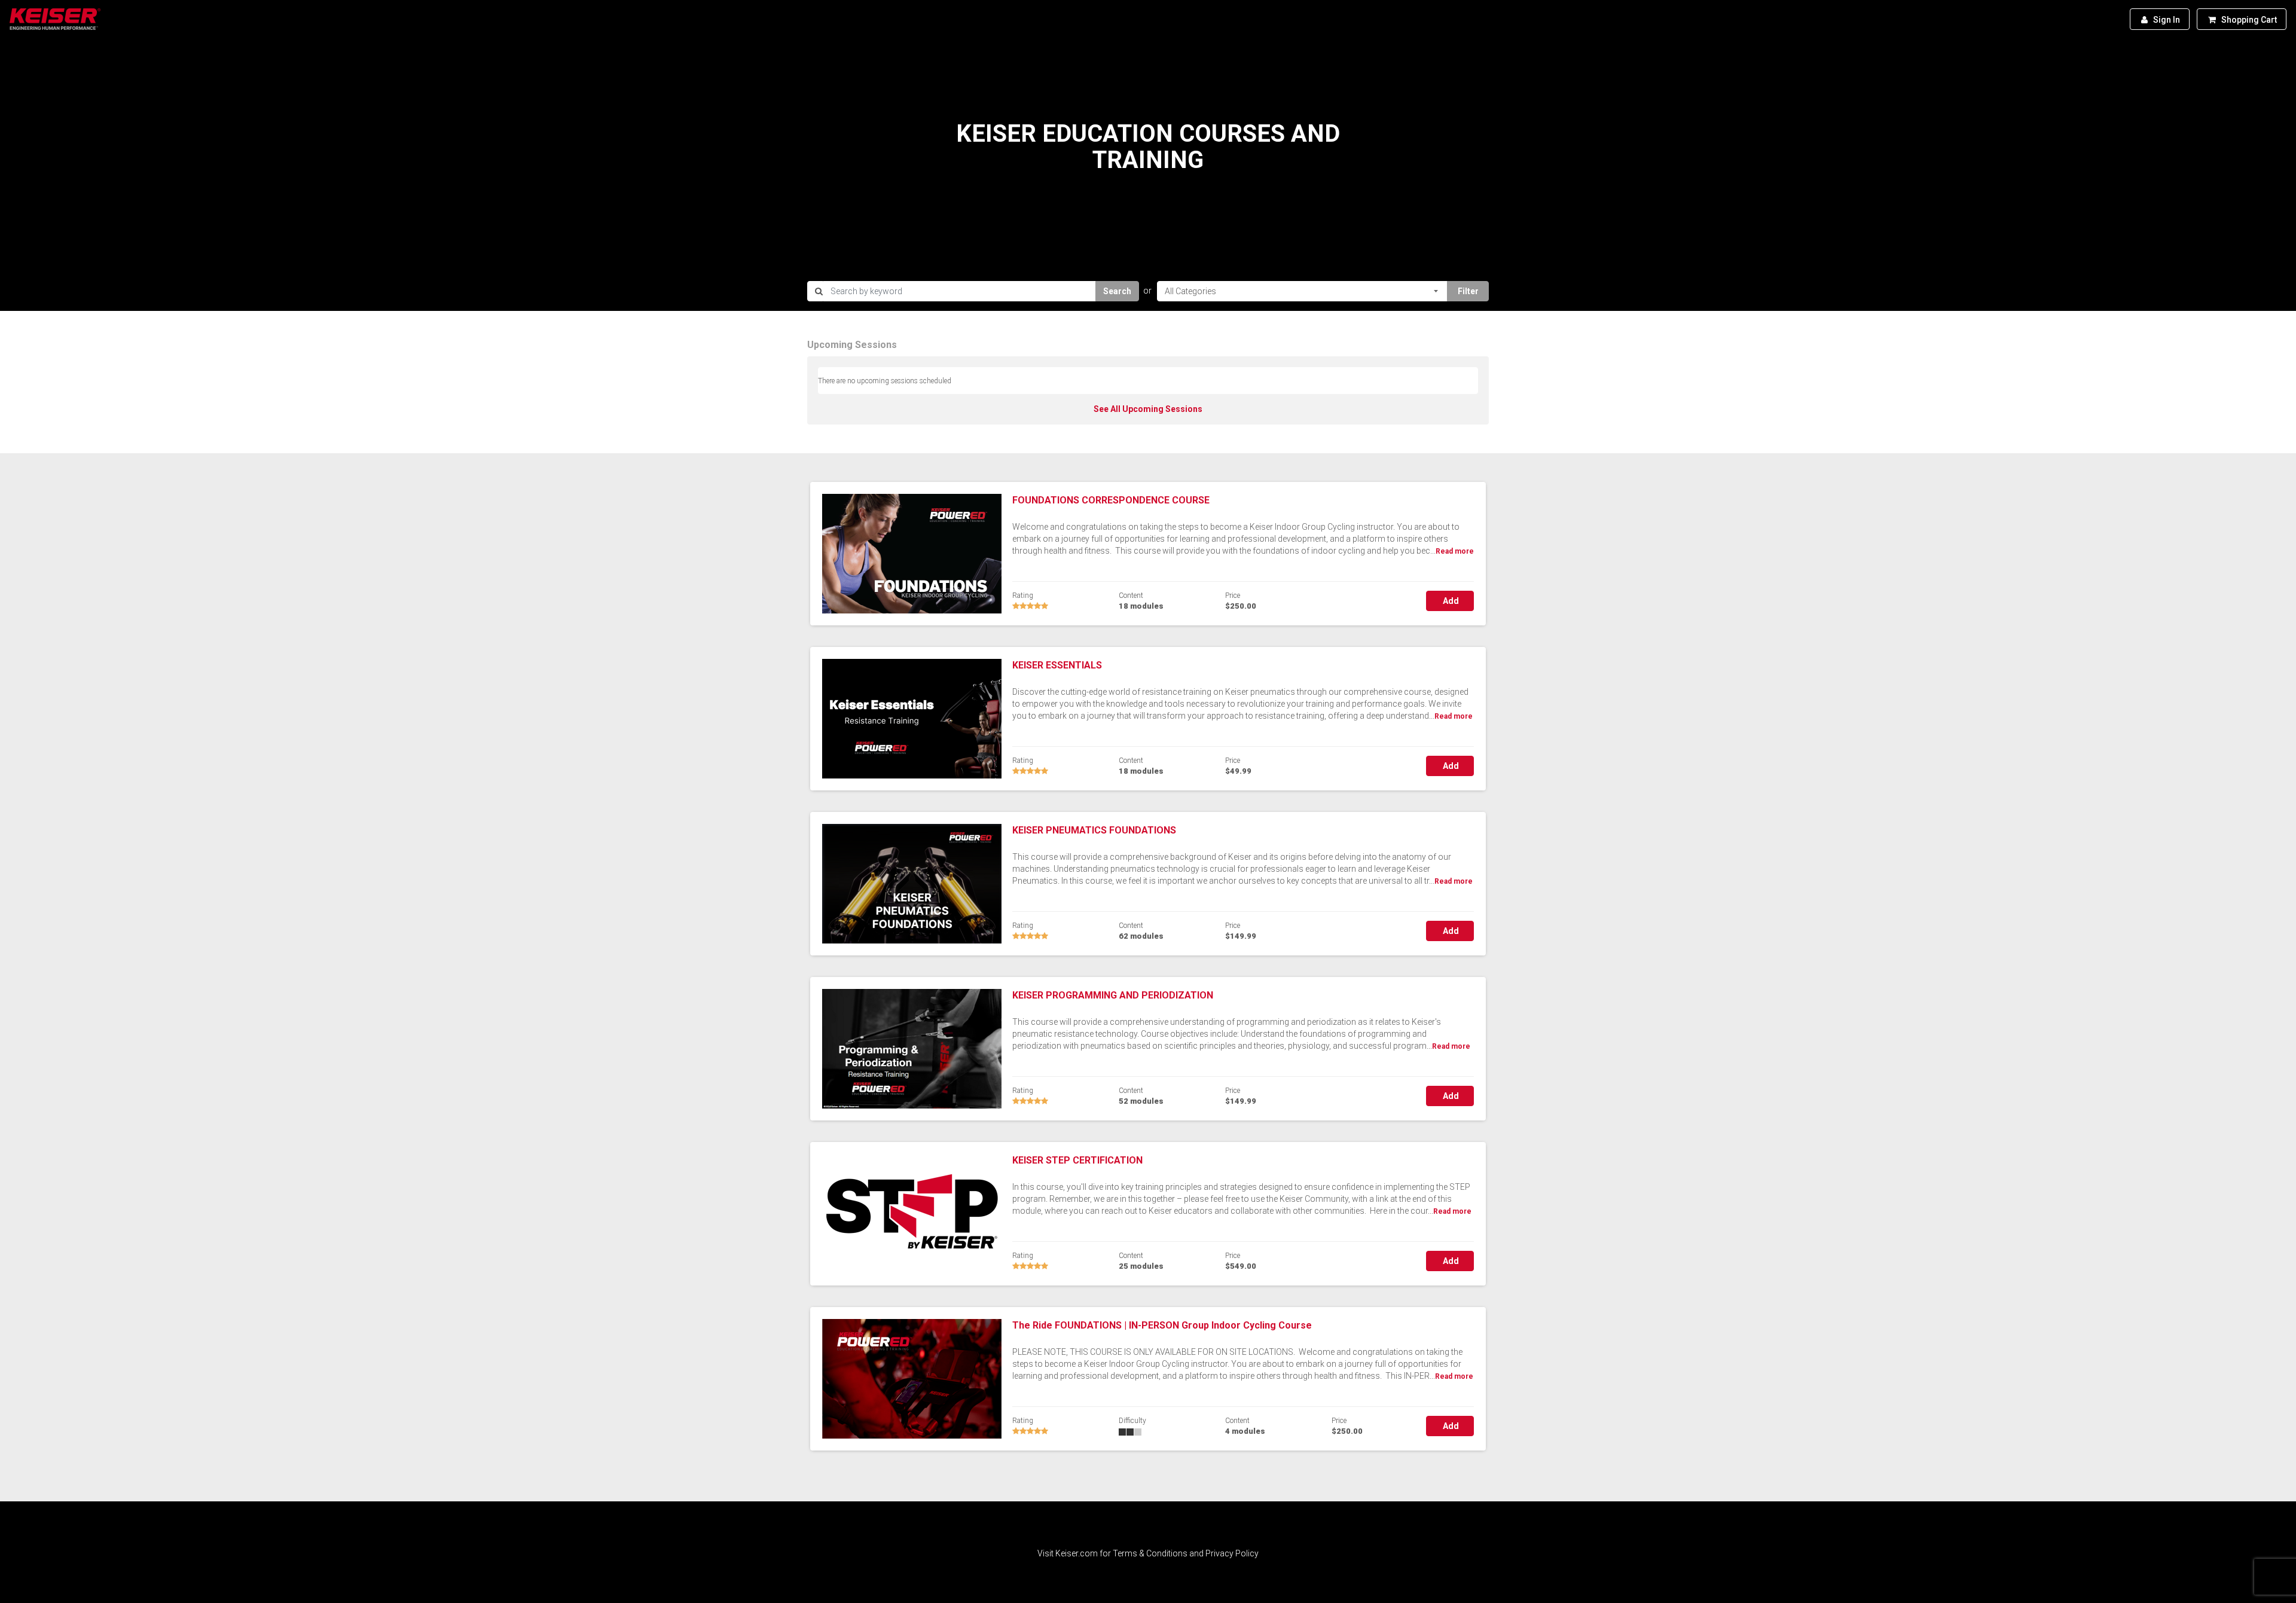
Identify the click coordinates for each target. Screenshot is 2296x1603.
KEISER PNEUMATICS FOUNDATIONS (1094, 830)
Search (1117, 291)
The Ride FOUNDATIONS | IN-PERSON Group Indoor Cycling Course (1162, 1325)
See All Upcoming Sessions (1148, 409)
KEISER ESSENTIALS (1057, 665)
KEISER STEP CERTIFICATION (1077, 1160)
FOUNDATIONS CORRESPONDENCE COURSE (1111, 500)
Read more (1455, 551)
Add (1450, 601)
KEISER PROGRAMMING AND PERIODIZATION (1113, 995)
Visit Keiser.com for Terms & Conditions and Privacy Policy (1148, 1553)
